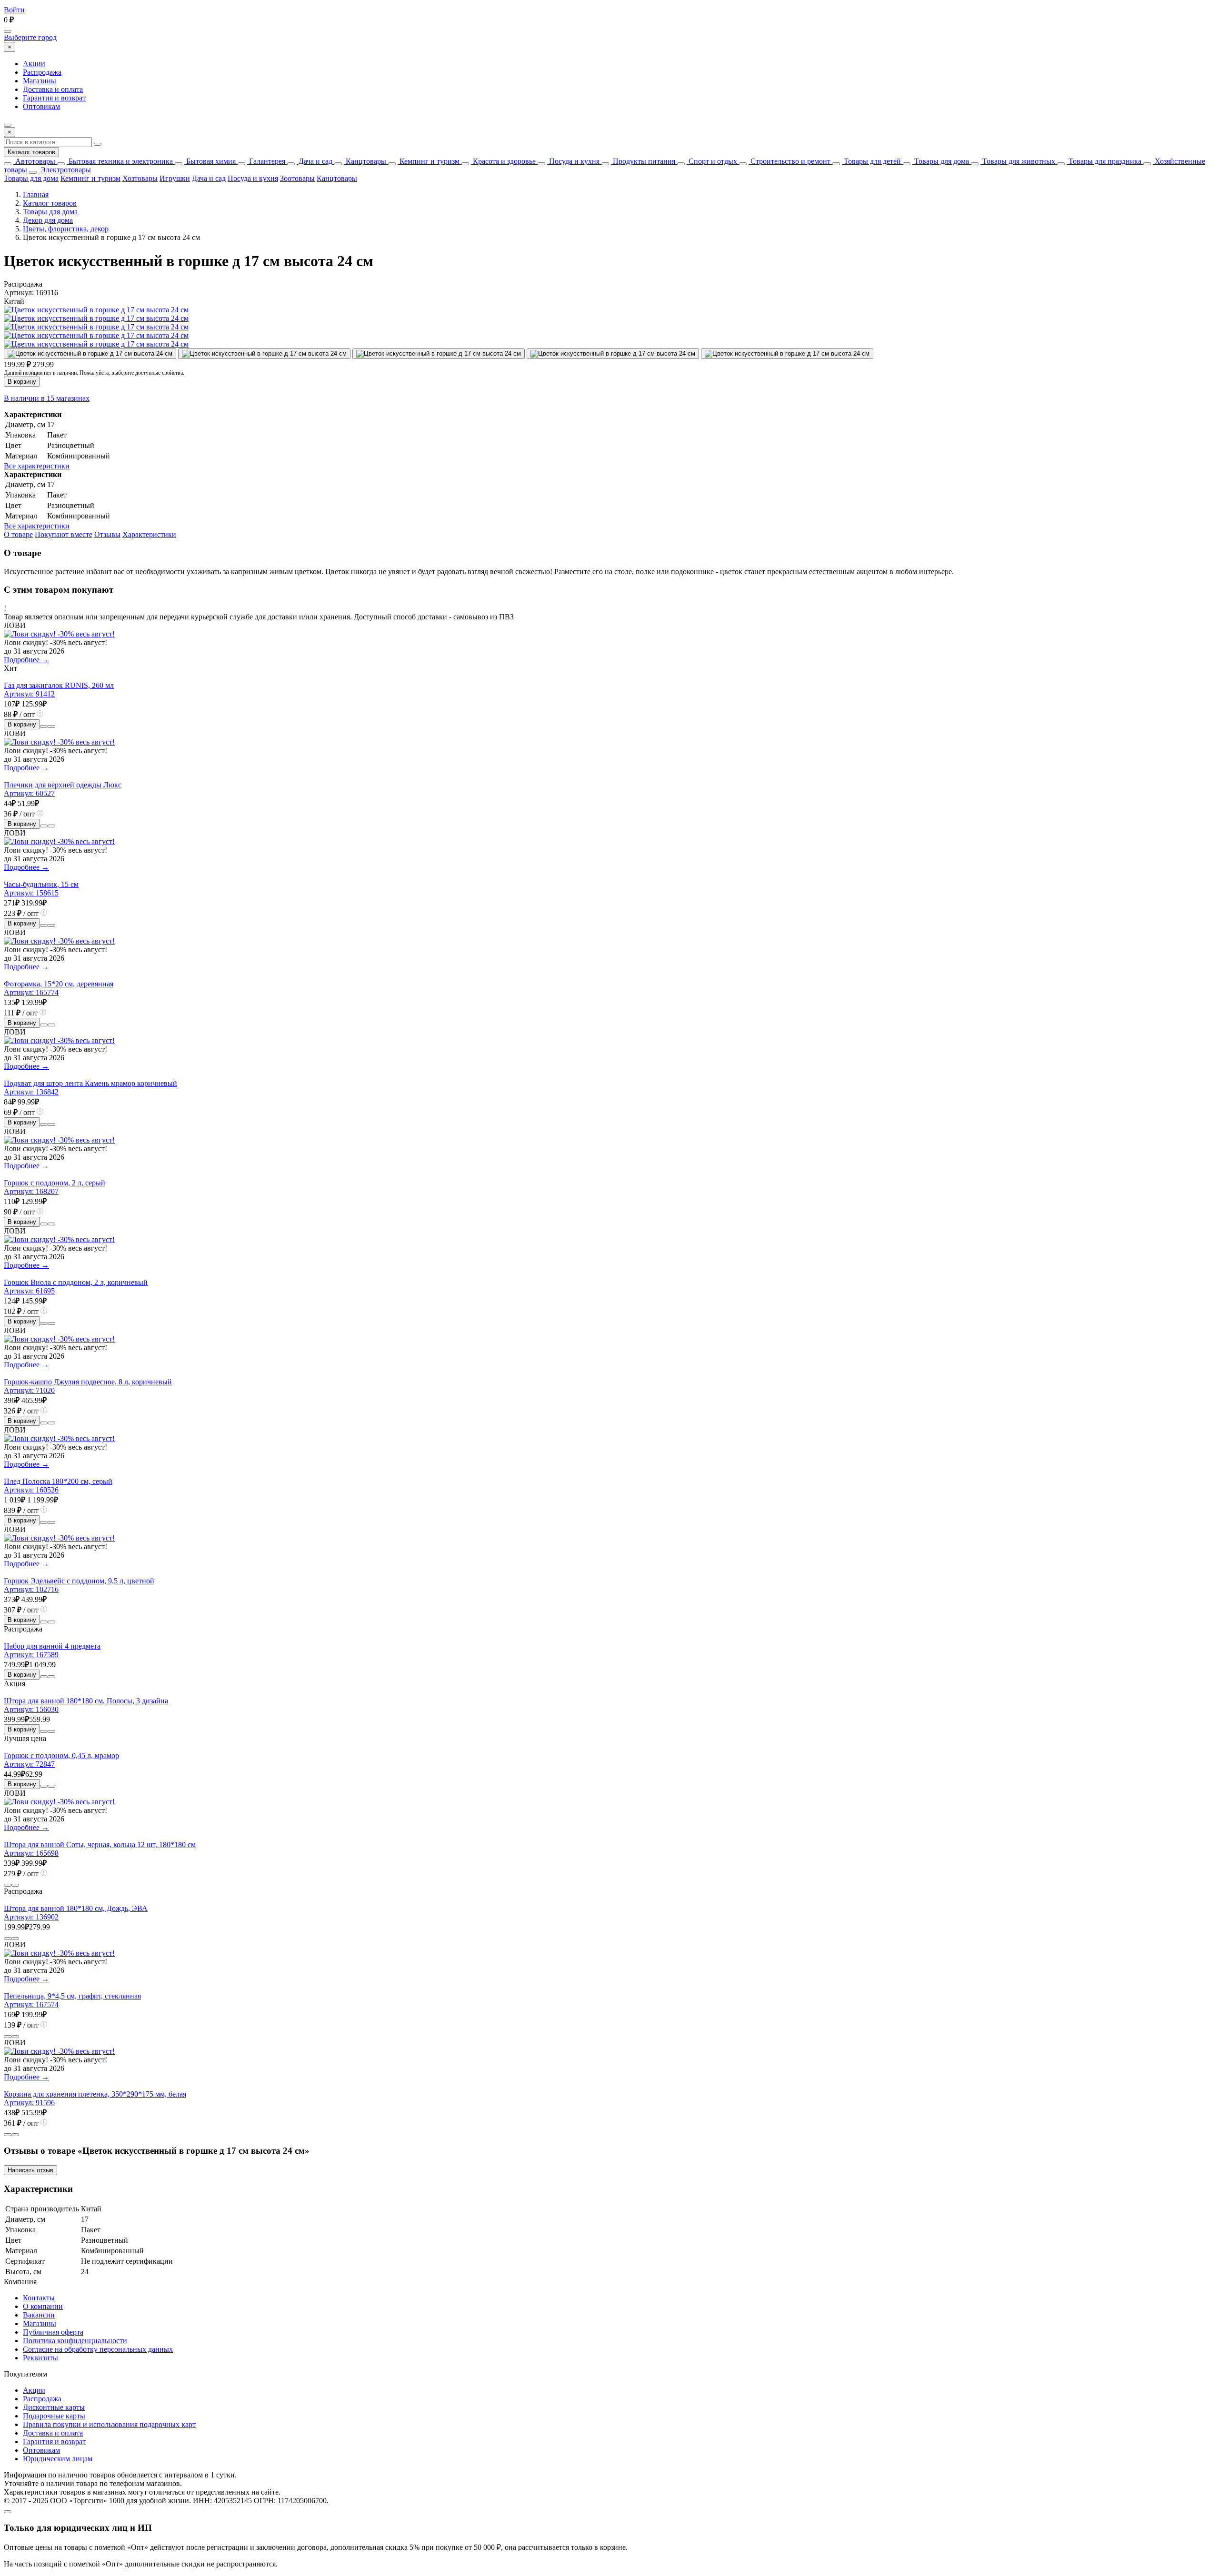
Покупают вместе (64, 534)
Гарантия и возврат (54, 98)
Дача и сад (315, 161)
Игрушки (175, 178)
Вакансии (39, 2315)
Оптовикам (41, 106)
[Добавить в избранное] (51, 726)
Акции (34, 64)
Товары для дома (941, 161)
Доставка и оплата (53, 89)
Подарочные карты (54, 2416)
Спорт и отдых (712, 161)
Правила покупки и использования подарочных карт (109, 2424)
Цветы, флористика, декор (66, 229)
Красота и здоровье (503, 161)
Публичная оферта (53, 2332)
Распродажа (42, 72)
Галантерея (266, 161)
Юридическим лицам (58, 2459)
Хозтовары (140, 178)
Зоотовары (297, 178)
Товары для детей (871, 161)
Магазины (40, 81)
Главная (36, 194)
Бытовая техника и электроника (120, 161)
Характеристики (149, 534)
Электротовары (65, 170)
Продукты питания (643, 161)
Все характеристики (37, 466)
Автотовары (34, 161)
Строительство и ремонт (789, 161)
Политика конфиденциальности (75, 2341)
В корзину (22, 382)
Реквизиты (40, 2358)
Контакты (39, 2298)
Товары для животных (1018, 161)
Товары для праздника (1104, 161)
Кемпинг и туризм (429, 161)
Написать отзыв (30, 2170)
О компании (43, 2306)
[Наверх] (8, 2512)
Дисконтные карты (54, 2407)
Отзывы (107, 534)
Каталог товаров (31, 152)
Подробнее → (26, 660)
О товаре (18, 534)
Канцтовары (365, 161)
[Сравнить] (44, 726)
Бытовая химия (210, 161)
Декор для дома (48, 220)
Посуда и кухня (573, 161)
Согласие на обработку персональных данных (98, 2349)
